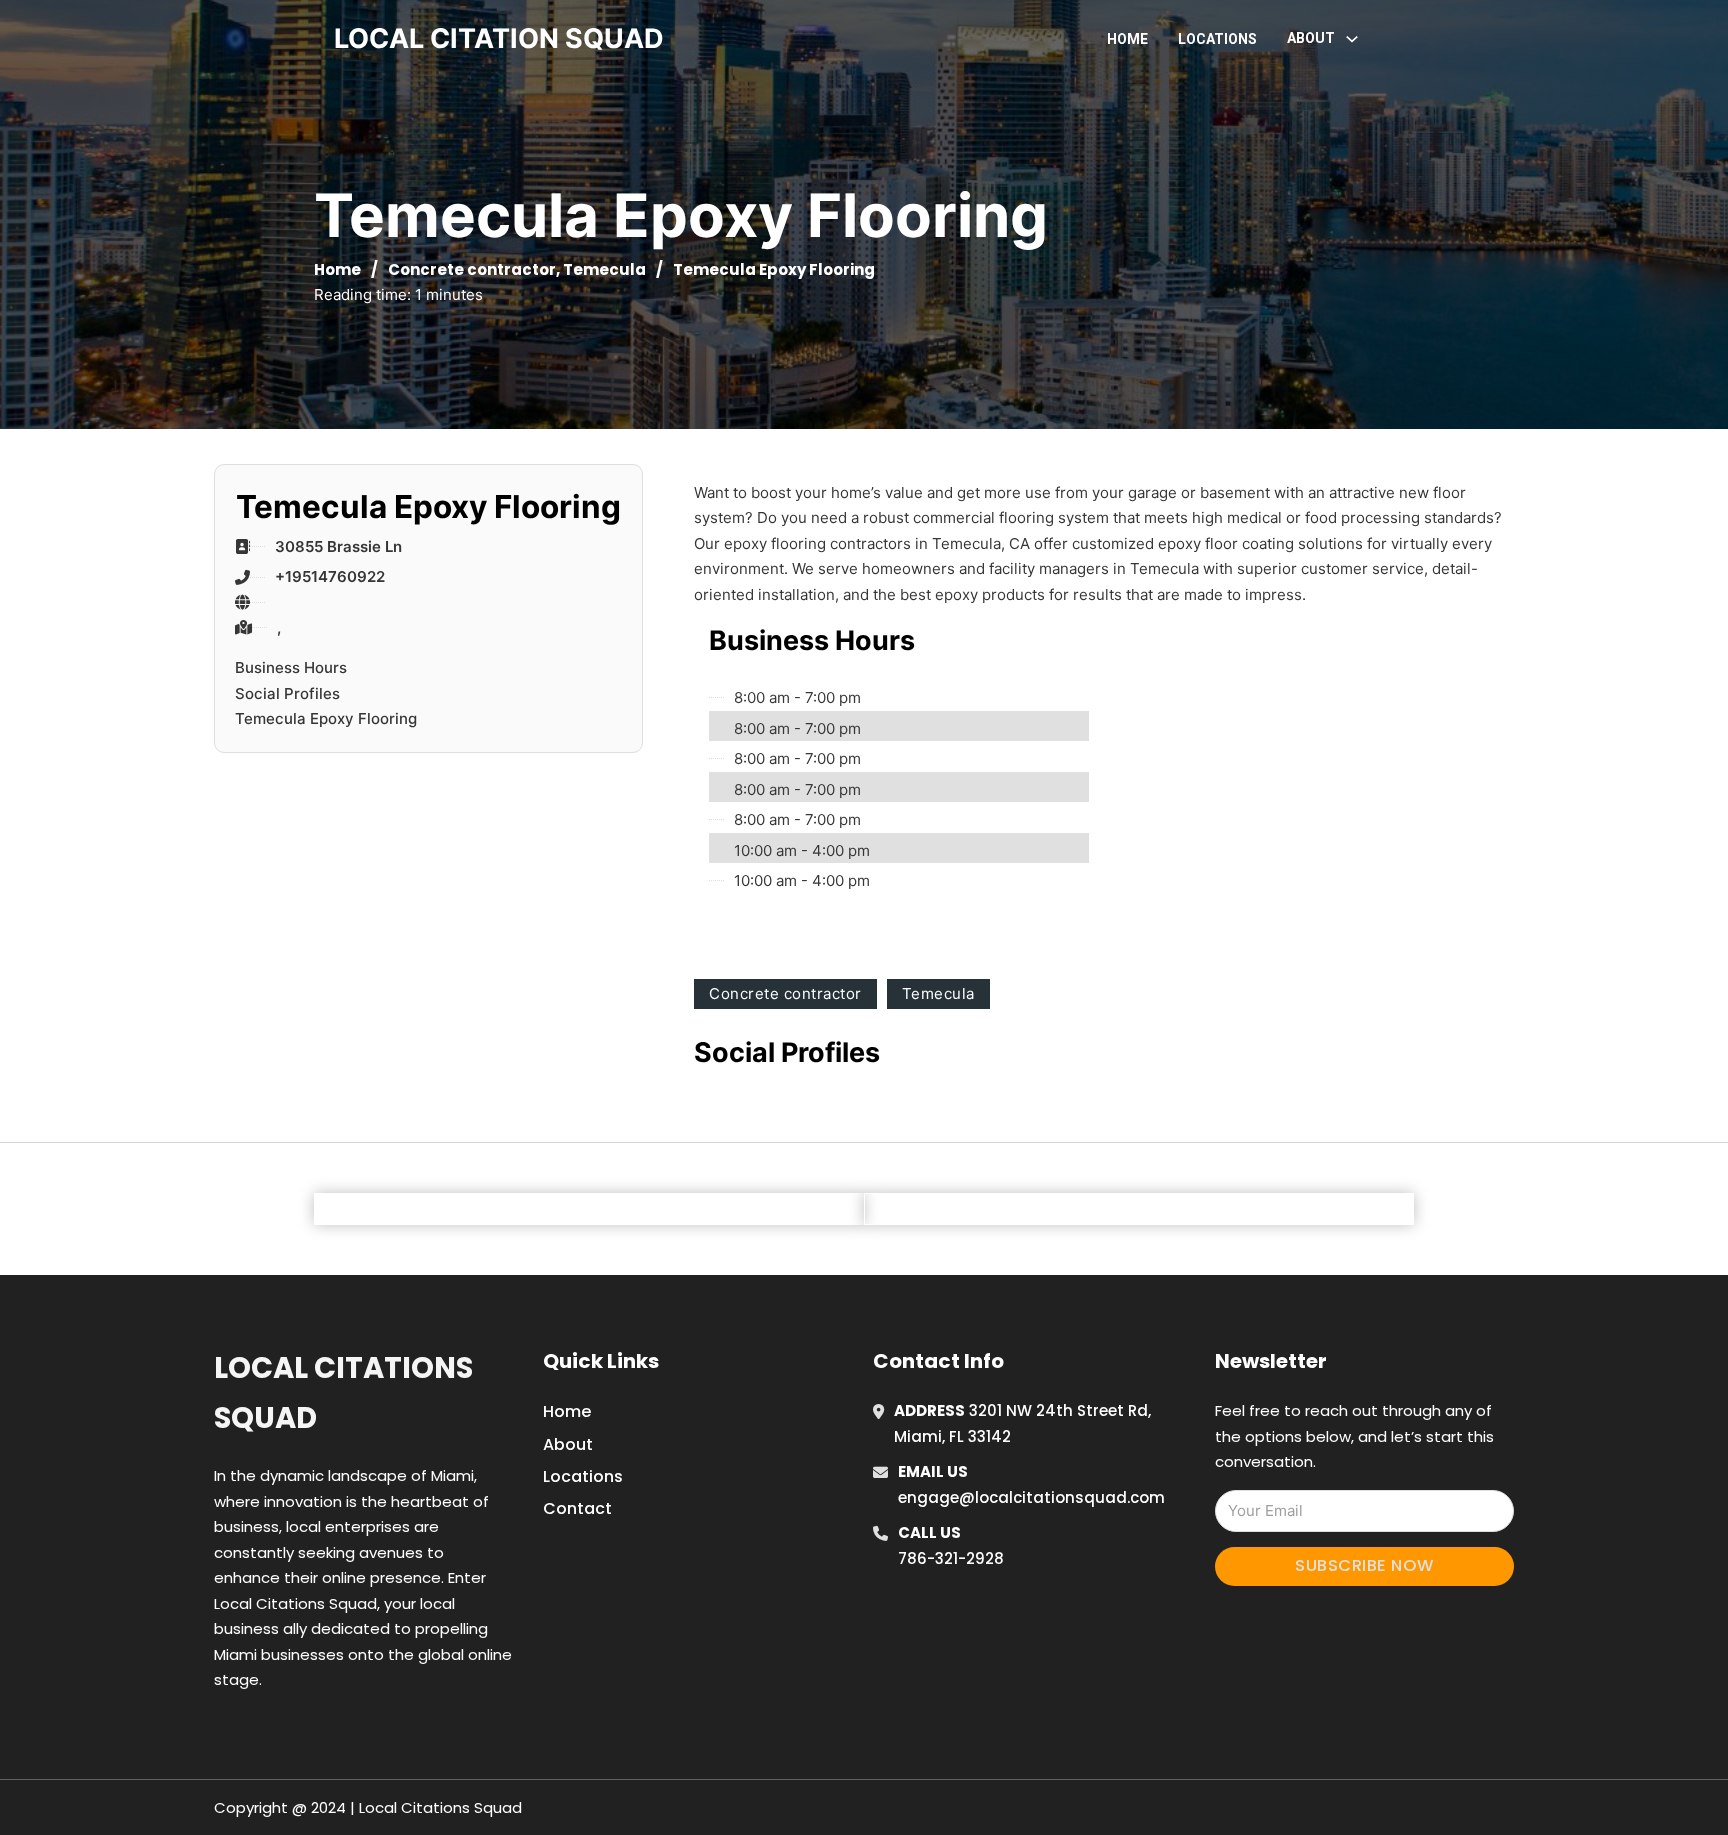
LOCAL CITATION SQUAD (499, 38)
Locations (1217, 39)
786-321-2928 (951, 1558)
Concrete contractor (472, 269)
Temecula (604, 269)
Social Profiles (287, 693)
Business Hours (291, 667)
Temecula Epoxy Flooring (326, 718)
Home (1127, 39)
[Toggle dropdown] (1352, 39)
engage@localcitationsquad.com (1031, 1497)
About (568, 1444)
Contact (577, 1508)
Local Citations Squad (343, 1392)
